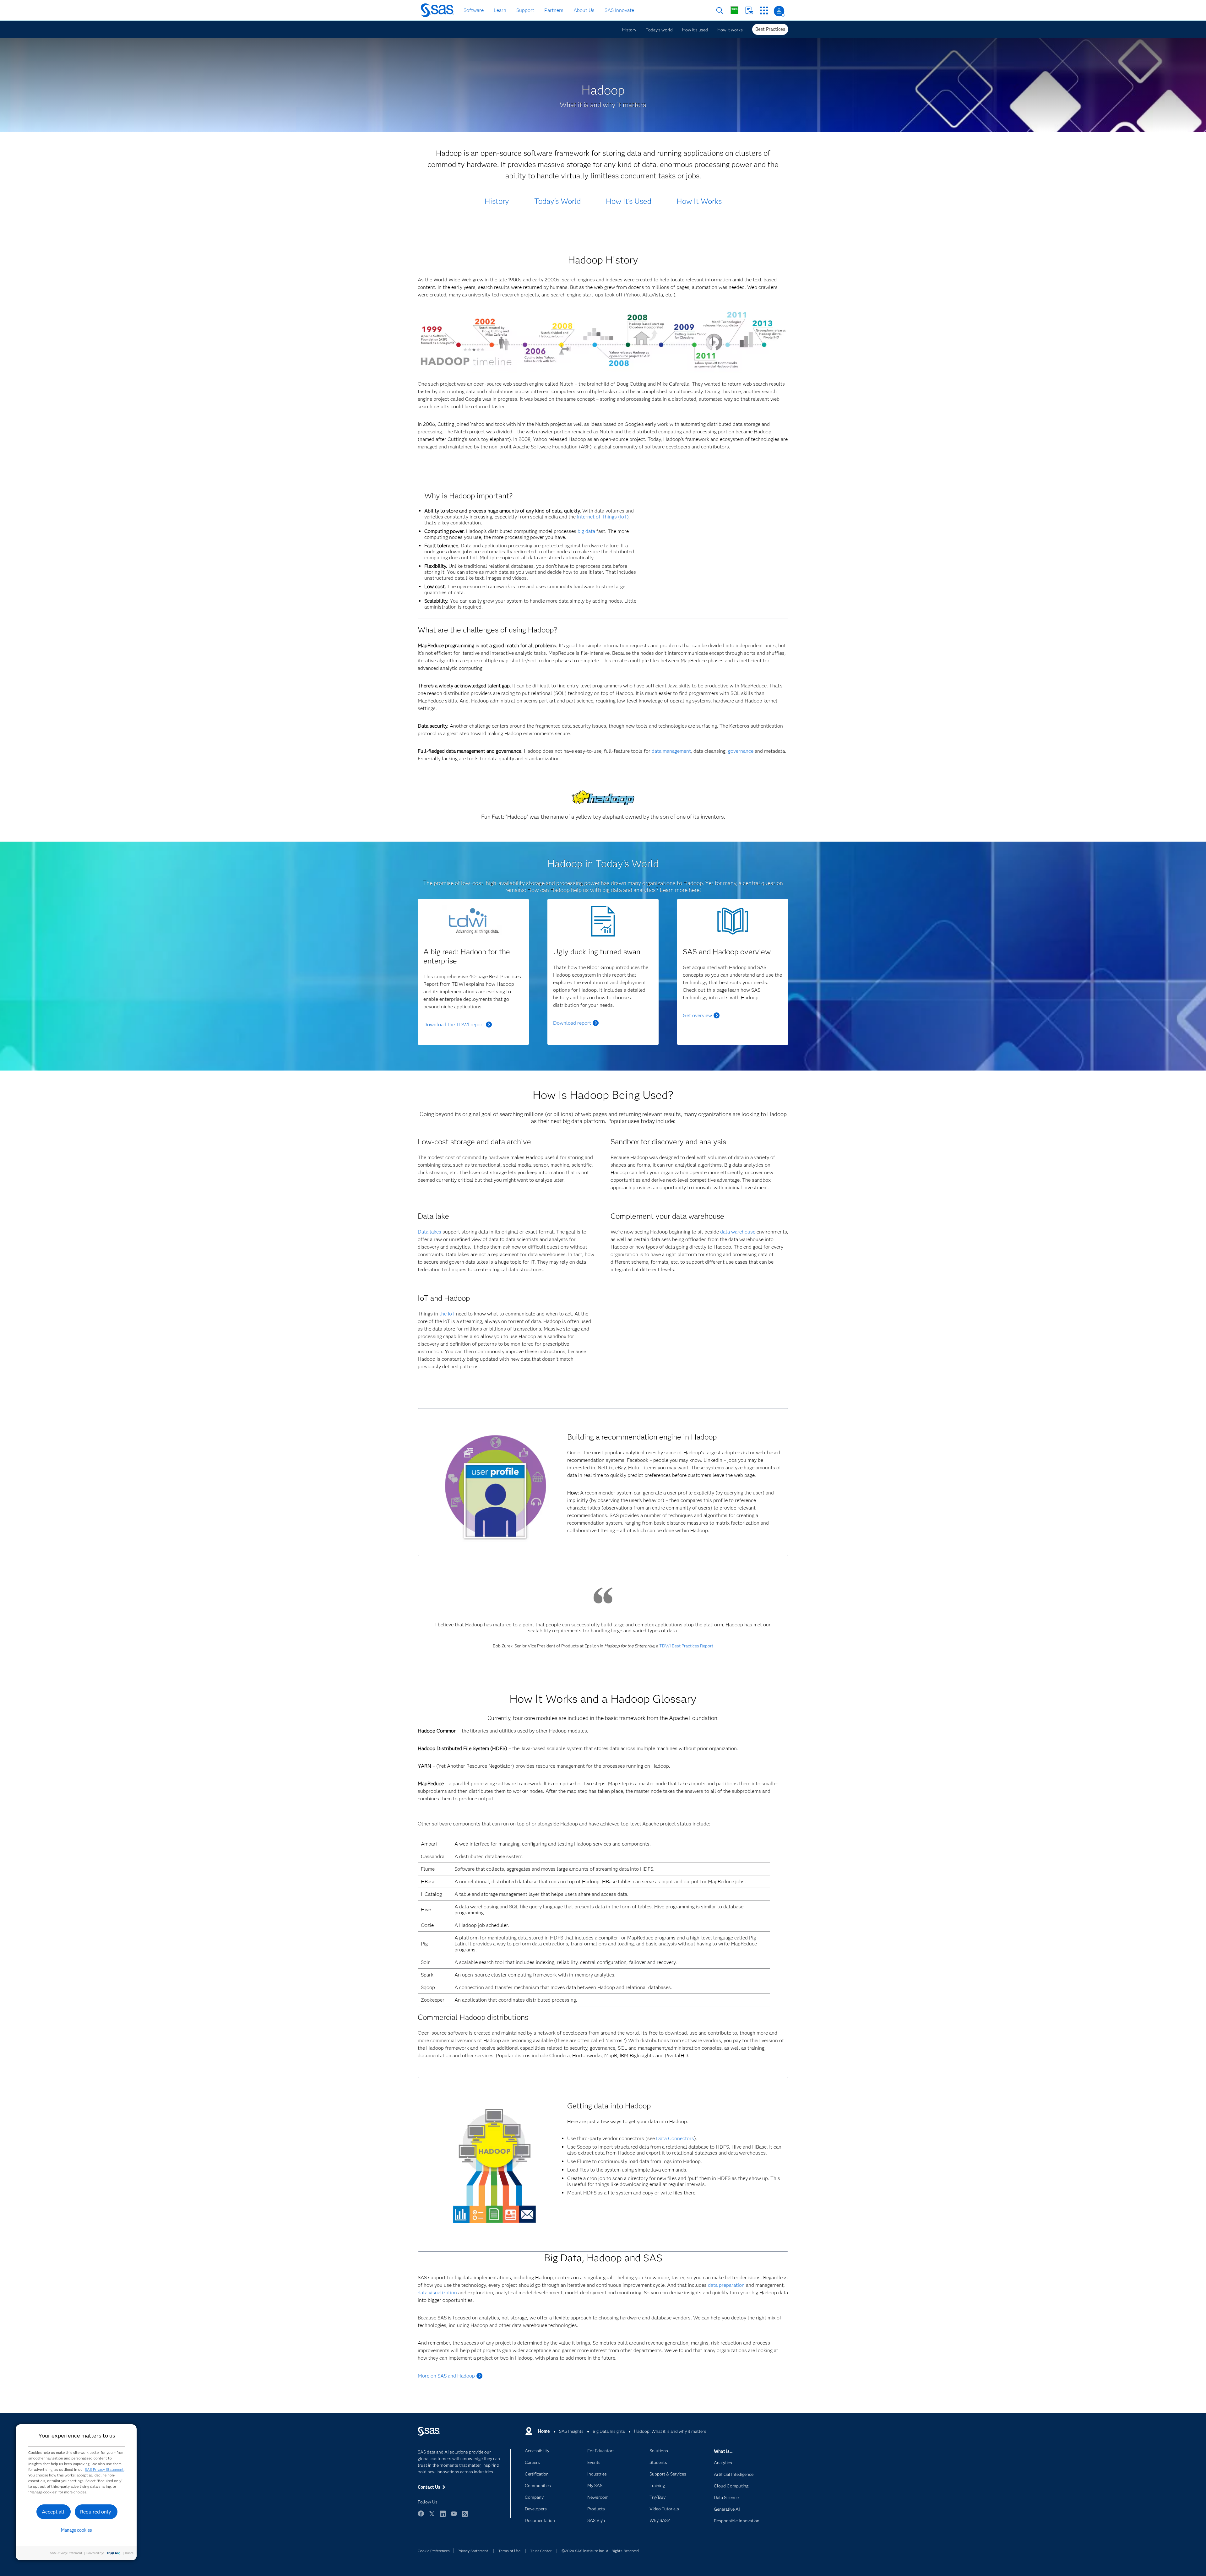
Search (720, 11)
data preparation (726, 2285)
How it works (730, 30)
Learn (500, 10)
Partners (554, 10)
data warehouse (738, 1232)
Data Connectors (675, 2138)
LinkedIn (443, 2516)
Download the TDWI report (454, 1025)
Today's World (557, 201)
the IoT (447, 1314)
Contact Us (749, 11)
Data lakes (429, 1232)
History (629, 30)
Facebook (421, 2516)
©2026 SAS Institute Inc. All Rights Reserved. (601, 2551)
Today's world (659, 30)
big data (586, 531)
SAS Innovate (619, 10)
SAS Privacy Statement (104, 2469)
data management (671, 751)
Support (525, 10)
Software (474, 10)
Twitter (432, 2516)
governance (741, 751)
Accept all (53, 2512)
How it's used (695, 30)
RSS (465, 2516)
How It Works (699, 201)
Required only (96, 2512)
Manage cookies (76, 2530)
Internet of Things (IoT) (603, 517)
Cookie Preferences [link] (434, 2551)
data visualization (437, 2293)
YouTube (454, 2516)
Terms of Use (509, 2551)
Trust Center (541, 2551)
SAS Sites (764, 11)
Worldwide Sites (734, 10)
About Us (584, 10)
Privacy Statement (473, 2551)
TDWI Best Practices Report (686, 1646)
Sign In (779, 11)
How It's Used (629, 201)
